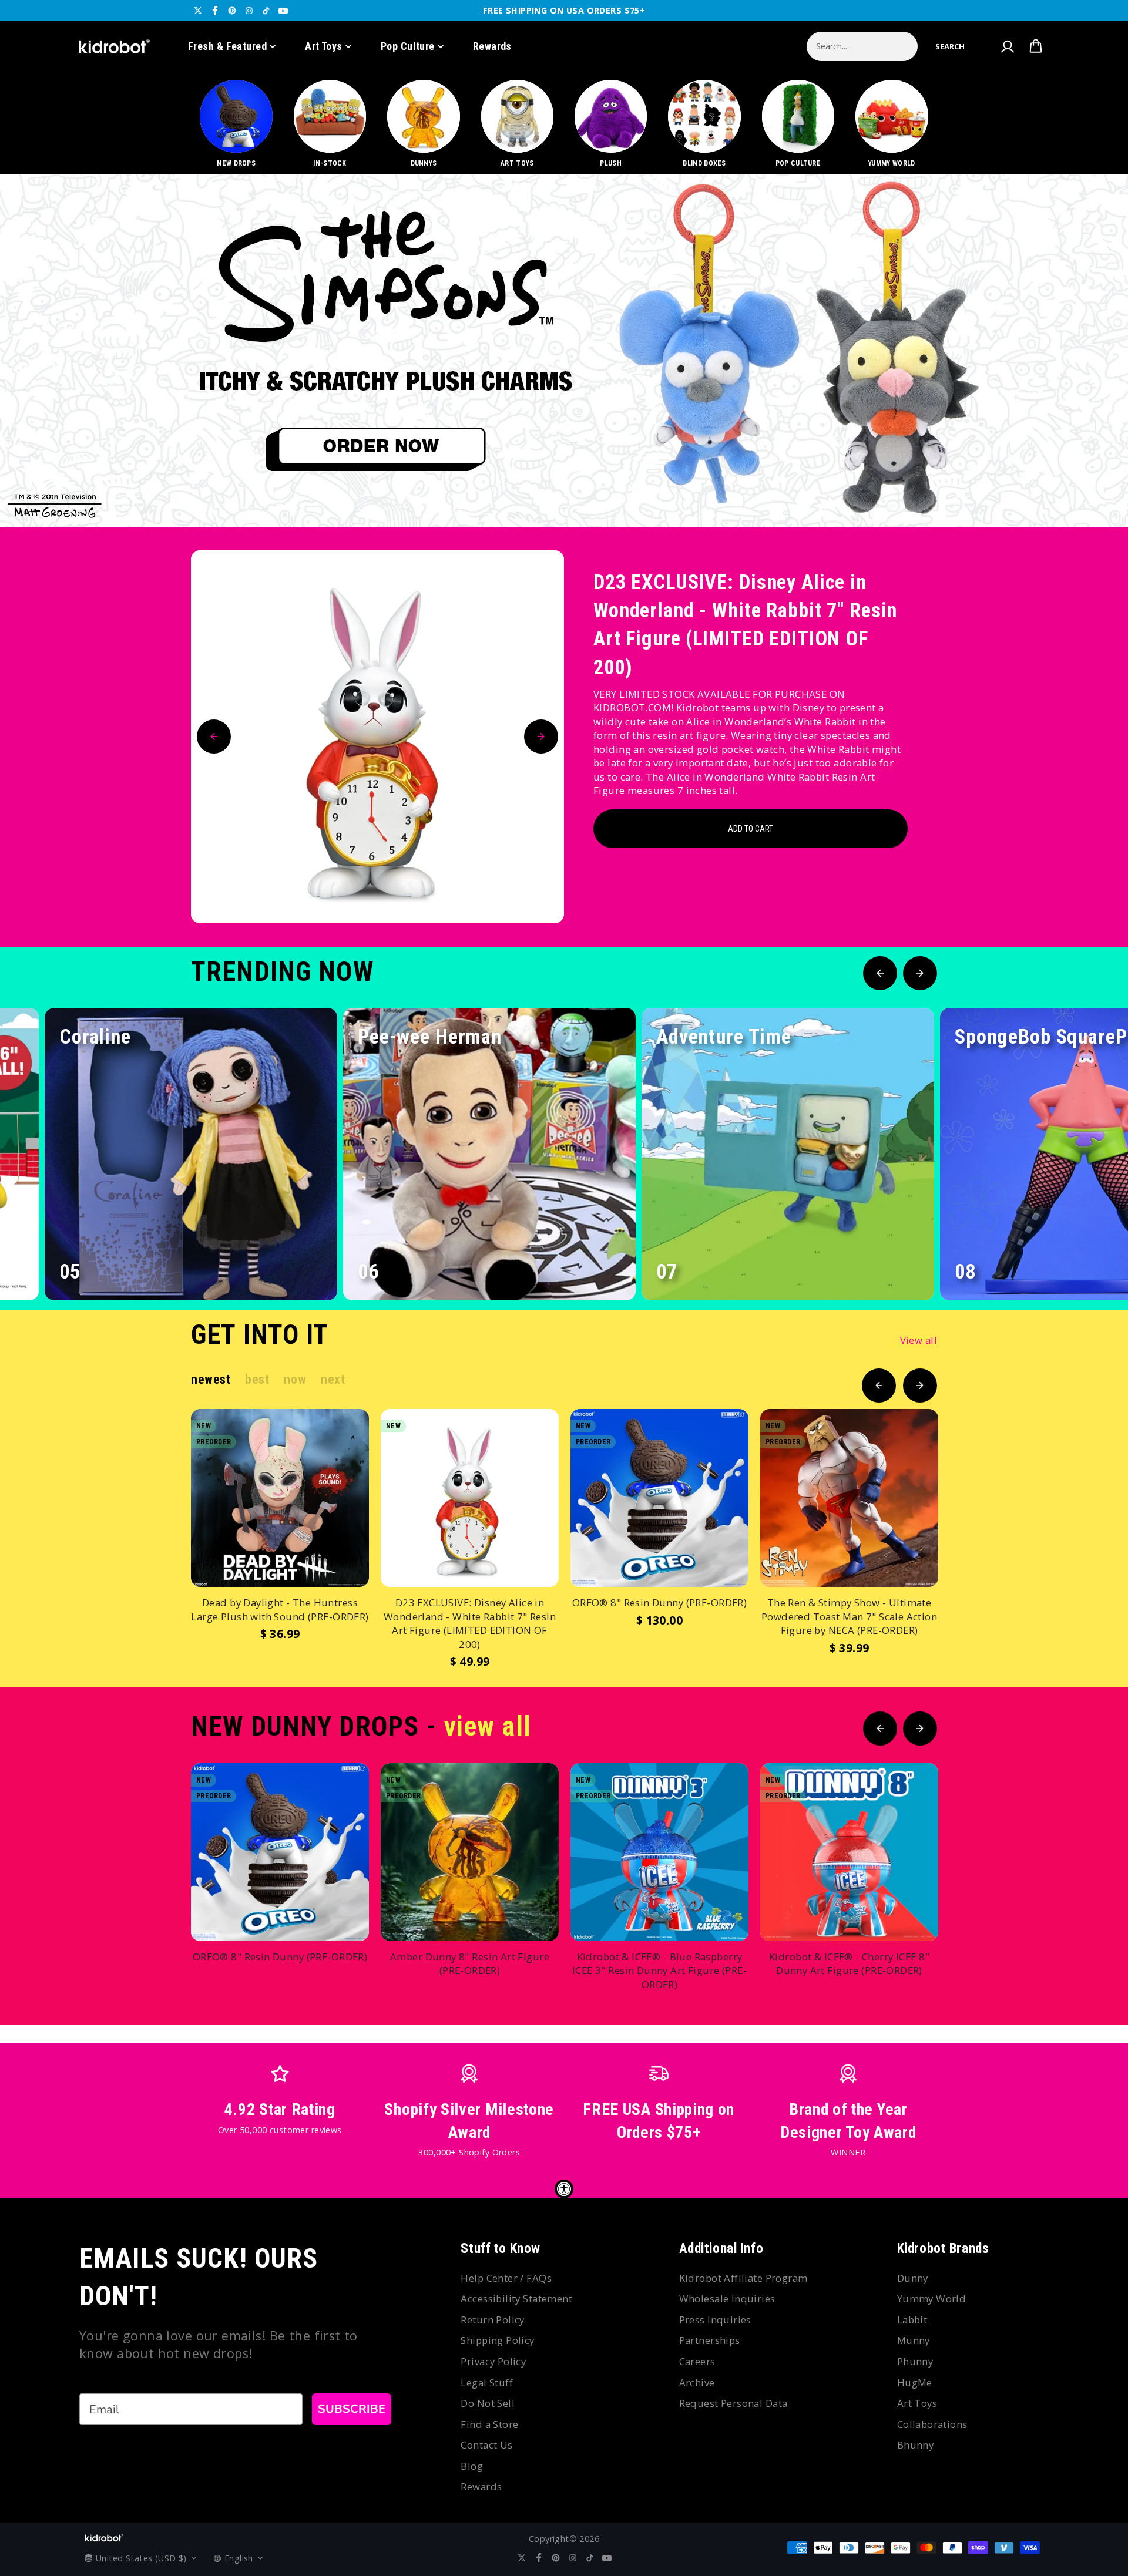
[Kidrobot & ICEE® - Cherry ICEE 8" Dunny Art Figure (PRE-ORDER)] (849, 1852)
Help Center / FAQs (506, 2278)
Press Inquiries (715, 2320)
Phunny (915, 2361)
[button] (950, 46)
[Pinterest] (232, 11)
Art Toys (324, 46)
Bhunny (916, 2445)
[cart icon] (1036, 46)
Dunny (913, 2278)
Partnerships (710, 2340)
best (257, 1379)
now (295, 1379)
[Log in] (1007, 46)
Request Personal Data (733, 2403)
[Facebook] (215, 11)
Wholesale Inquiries (727, 2298)
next (333, 1379)
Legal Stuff (487, 2382)
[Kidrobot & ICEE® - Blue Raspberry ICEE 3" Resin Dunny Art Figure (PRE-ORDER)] (659, 1852)
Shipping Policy (497, 2340)
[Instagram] (249, 11)
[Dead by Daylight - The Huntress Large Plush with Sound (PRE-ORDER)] (280, 1498)
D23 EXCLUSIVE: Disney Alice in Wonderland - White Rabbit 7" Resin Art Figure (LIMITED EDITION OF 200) (745, 625)
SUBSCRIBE (352, 2409)
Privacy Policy (493, 2361)
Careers (697, 2361)
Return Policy (492, 2320)
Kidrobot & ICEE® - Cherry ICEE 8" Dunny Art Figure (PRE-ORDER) (849, 1964)
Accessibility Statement (516, 2298)
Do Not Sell (488, 2403)
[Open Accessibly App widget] (564, 2189)
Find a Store (489, 2424)
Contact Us (486, 2445)
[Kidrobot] (115, 46)
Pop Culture (408, 46)
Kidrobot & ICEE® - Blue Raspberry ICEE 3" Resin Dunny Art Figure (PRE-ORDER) (659, 1970)
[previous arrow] (1051, 487)
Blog (472, 2466)
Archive (697, 2382)
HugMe (915, 2382)
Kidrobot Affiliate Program (743, 2278)
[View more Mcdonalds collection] (564, 351)
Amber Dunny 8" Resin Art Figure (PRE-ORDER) (470, 1964)
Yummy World (932, 2298)
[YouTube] (283, 11)
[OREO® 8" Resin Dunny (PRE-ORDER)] (659, 1498)
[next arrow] (1089, 487)
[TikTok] (266, 11)
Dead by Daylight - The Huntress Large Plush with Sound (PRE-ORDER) (280, 1610)
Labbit (912, 2320)
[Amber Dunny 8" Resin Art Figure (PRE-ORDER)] (470, 1852)
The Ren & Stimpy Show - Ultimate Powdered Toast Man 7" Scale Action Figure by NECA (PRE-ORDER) (849, 1616)
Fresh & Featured (227, 46)
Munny (914, 2340)
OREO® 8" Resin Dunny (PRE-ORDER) (659, 1603)
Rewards (492, 46)
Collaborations (932, 2424)
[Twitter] (198, 11)
